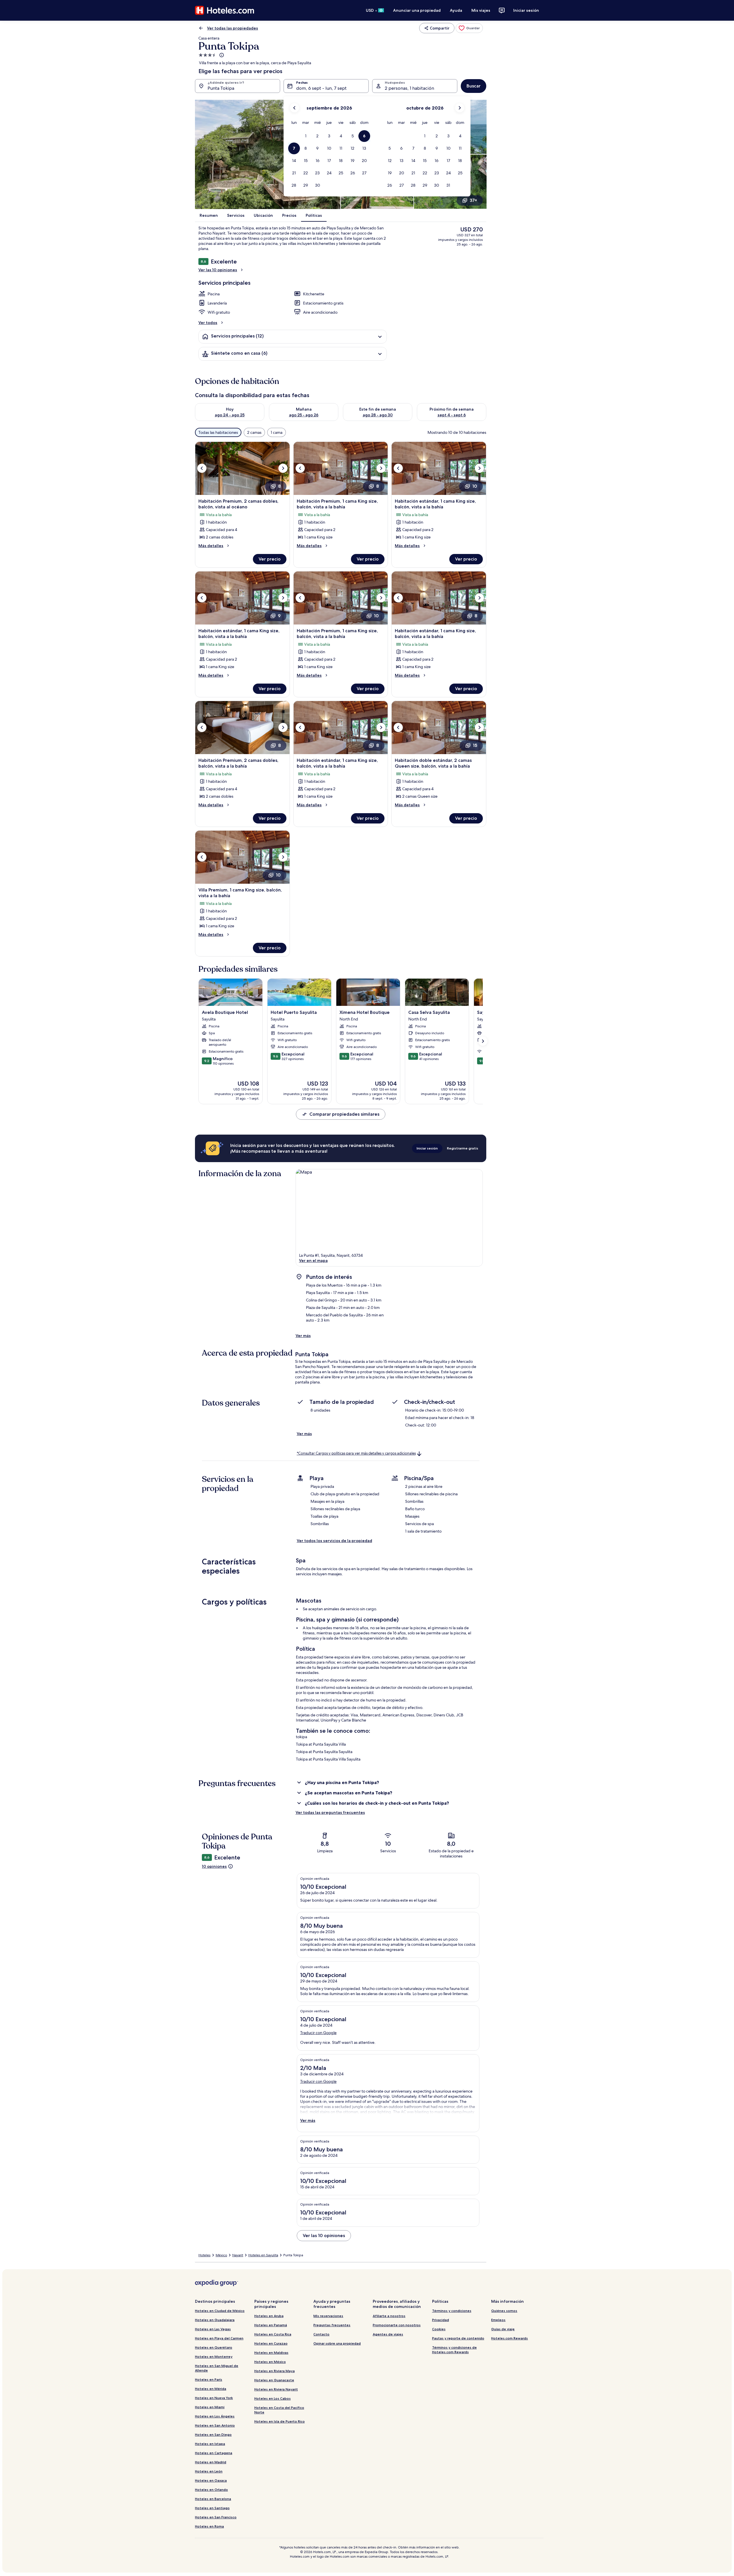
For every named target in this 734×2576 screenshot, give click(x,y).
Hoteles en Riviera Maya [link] (275, 2371)
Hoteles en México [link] (270, 2362)
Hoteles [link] (204, 2255)
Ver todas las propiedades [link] (233, 28)
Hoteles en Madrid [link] (211, 2462)
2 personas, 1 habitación (409, 88)
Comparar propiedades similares (344, 1114)
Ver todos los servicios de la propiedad (334, 1541)
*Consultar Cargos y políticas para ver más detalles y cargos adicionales (356, 1453)
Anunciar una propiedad (417, 10)
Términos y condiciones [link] (452, 2311)
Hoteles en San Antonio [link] (215, 2425)
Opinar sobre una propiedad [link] (337, 2343)
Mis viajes (481, 10)
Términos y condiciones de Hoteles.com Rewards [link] (454, 2350)
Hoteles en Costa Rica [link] (273, 2334)
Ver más (303, 1336)
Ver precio (270, 559)
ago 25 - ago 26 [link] (304, 415)
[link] (469, 28)
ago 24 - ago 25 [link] (230, 415)
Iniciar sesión (526, 10)
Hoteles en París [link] (209, 2379)
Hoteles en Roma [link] (209, 2526)
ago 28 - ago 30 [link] (378, 415)
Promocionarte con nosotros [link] (397, 2325)
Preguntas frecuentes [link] (332, 2325)
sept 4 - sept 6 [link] (452, 415)
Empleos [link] (498, 2320)
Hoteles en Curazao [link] (271, 2343)
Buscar (474, 86)
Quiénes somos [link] (504, 2311)
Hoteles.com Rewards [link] (509, 2338)
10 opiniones (214, 1866)
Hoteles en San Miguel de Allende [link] (217, 2368)
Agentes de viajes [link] (388, 2334)
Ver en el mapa (313, 1260)
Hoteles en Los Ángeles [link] (215, 2416)
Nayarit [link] (238, 2255)
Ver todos (208, 323)
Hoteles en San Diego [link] (213, 2434)
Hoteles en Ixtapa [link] (210, 2444)
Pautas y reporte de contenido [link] (458, 2338)
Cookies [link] (439, 2329)
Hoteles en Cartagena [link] (214, 2453)
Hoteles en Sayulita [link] (263, 2255)
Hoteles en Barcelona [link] (213, 2499)
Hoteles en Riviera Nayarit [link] (276, 2389)
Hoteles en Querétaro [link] (214, 2347)
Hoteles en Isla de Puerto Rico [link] (280, 2421)
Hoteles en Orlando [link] (211, 2490)
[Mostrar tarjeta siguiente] (483, 1041)
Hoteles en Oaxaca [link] (211, 2480)
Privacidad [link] (441, 2320)
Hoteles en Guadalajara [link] (215, 2320)
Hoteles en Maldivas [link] (271, 2352)
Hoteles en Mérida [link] (211, 2389)
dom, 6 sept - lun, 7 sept (321, 88)
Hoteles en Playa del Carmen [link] (219, 2338)
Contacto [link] (321, 2334)
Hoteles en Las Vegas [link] (213, 2329)
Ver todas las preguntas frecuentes (330, 1812)
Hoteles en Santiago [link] (212, 2508)
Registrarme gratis (463, 1148)
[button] (306, 136)
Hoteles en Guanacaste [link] (274, 2380)
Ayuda (456, 10)
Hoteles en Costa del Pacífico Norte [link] (279, 2410)
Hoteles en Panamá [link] (271, 2325)
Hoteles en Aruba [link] (269, 2316)
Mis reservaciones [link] (328, 2316)
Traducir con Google (318, 2033)
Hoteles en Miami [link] (210, 2407)
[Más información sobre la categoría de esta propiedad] (221, 55)
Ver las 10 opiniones (218, 270)
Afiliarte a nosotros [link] (389, 2316)
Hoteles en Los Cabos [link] (273, 2398)
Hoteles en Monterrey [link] (214, 2357)
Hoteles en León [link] (209, 2471)
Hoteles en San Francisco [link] (216, 2517)
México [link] (221, 2255)
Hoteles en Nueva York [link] (214, 2398)
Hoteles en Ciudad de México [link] (220, 2311)
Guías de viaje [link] (503, 2329)
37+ (473, 200)
